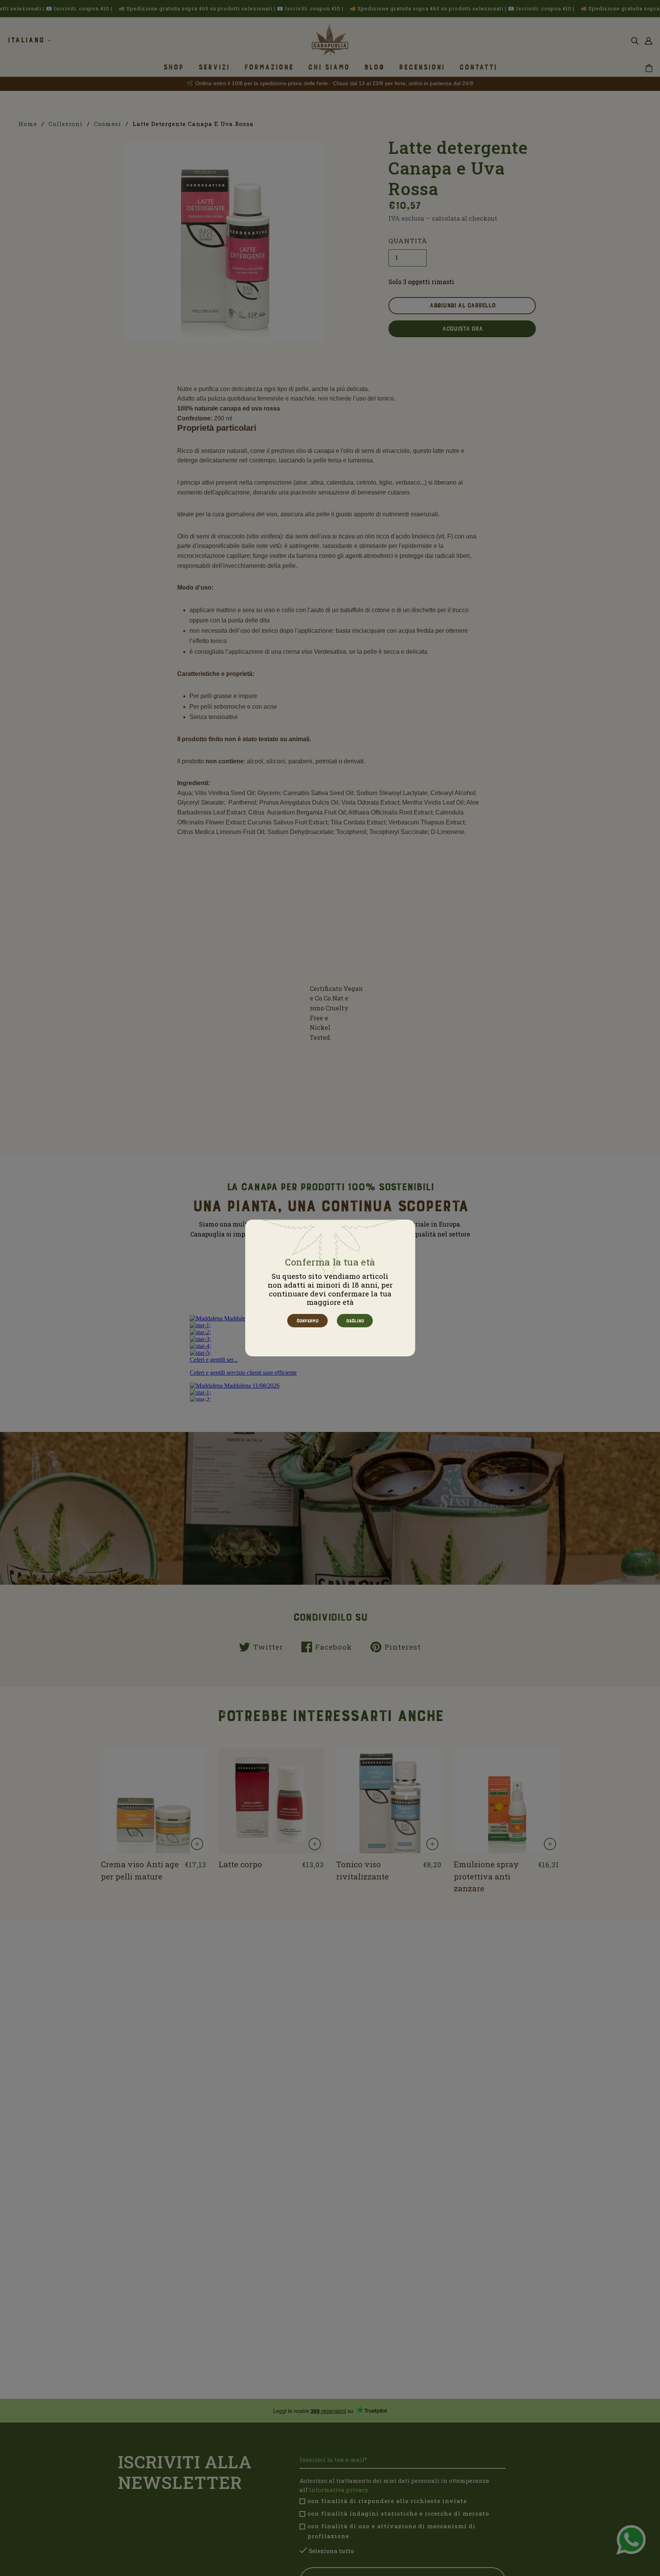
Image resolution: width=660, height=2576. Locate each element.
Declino (355, 1321)
